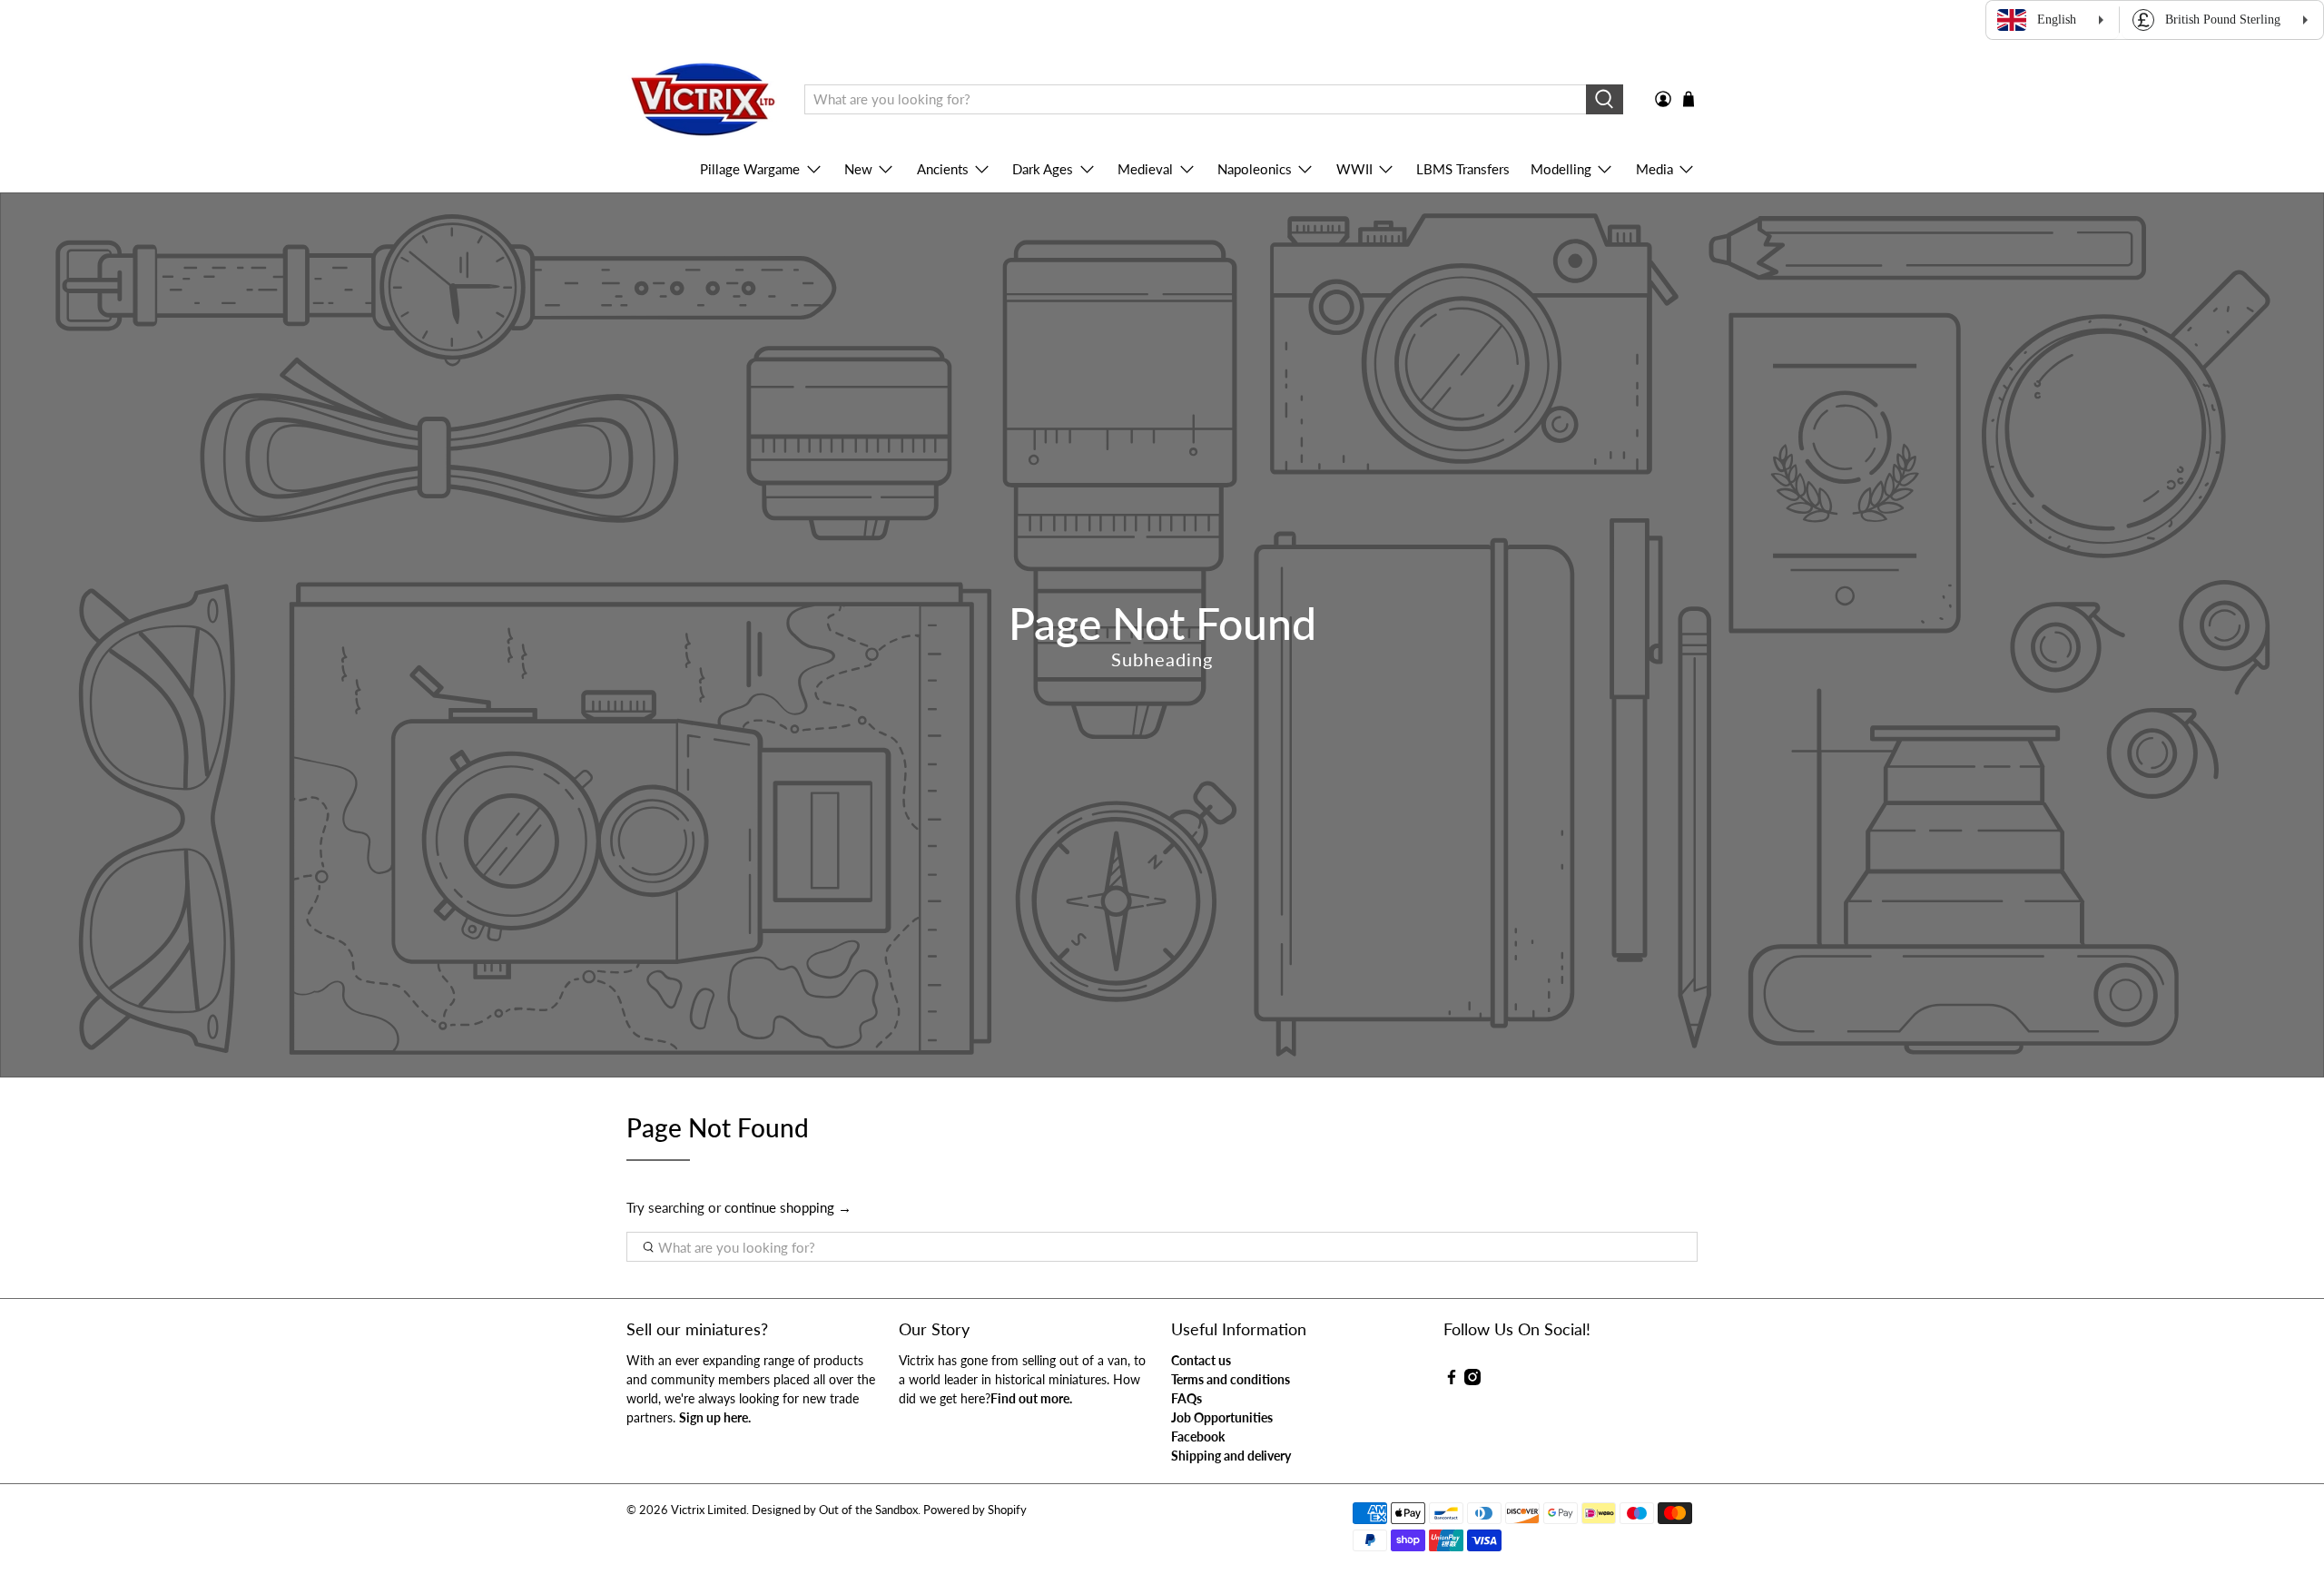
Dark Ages (1043, 169)
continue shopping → (788, 1207)
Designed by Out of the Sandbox (835, 1510)
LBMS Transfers (1463, 169)
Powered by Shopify (975, 1510)
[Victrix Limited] (702, 100)
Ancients (943, 169)
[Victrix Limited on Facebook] (1452, 1380)
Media (1654, 169)
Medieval (1145, 169)
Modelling (1561, 169)
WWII (1354, 169)
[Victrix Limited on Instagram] (1472, 1380)
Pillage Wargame (750, 169)
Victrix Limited (709, 1510)
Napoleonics (1255, 169)
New (858, 169)
